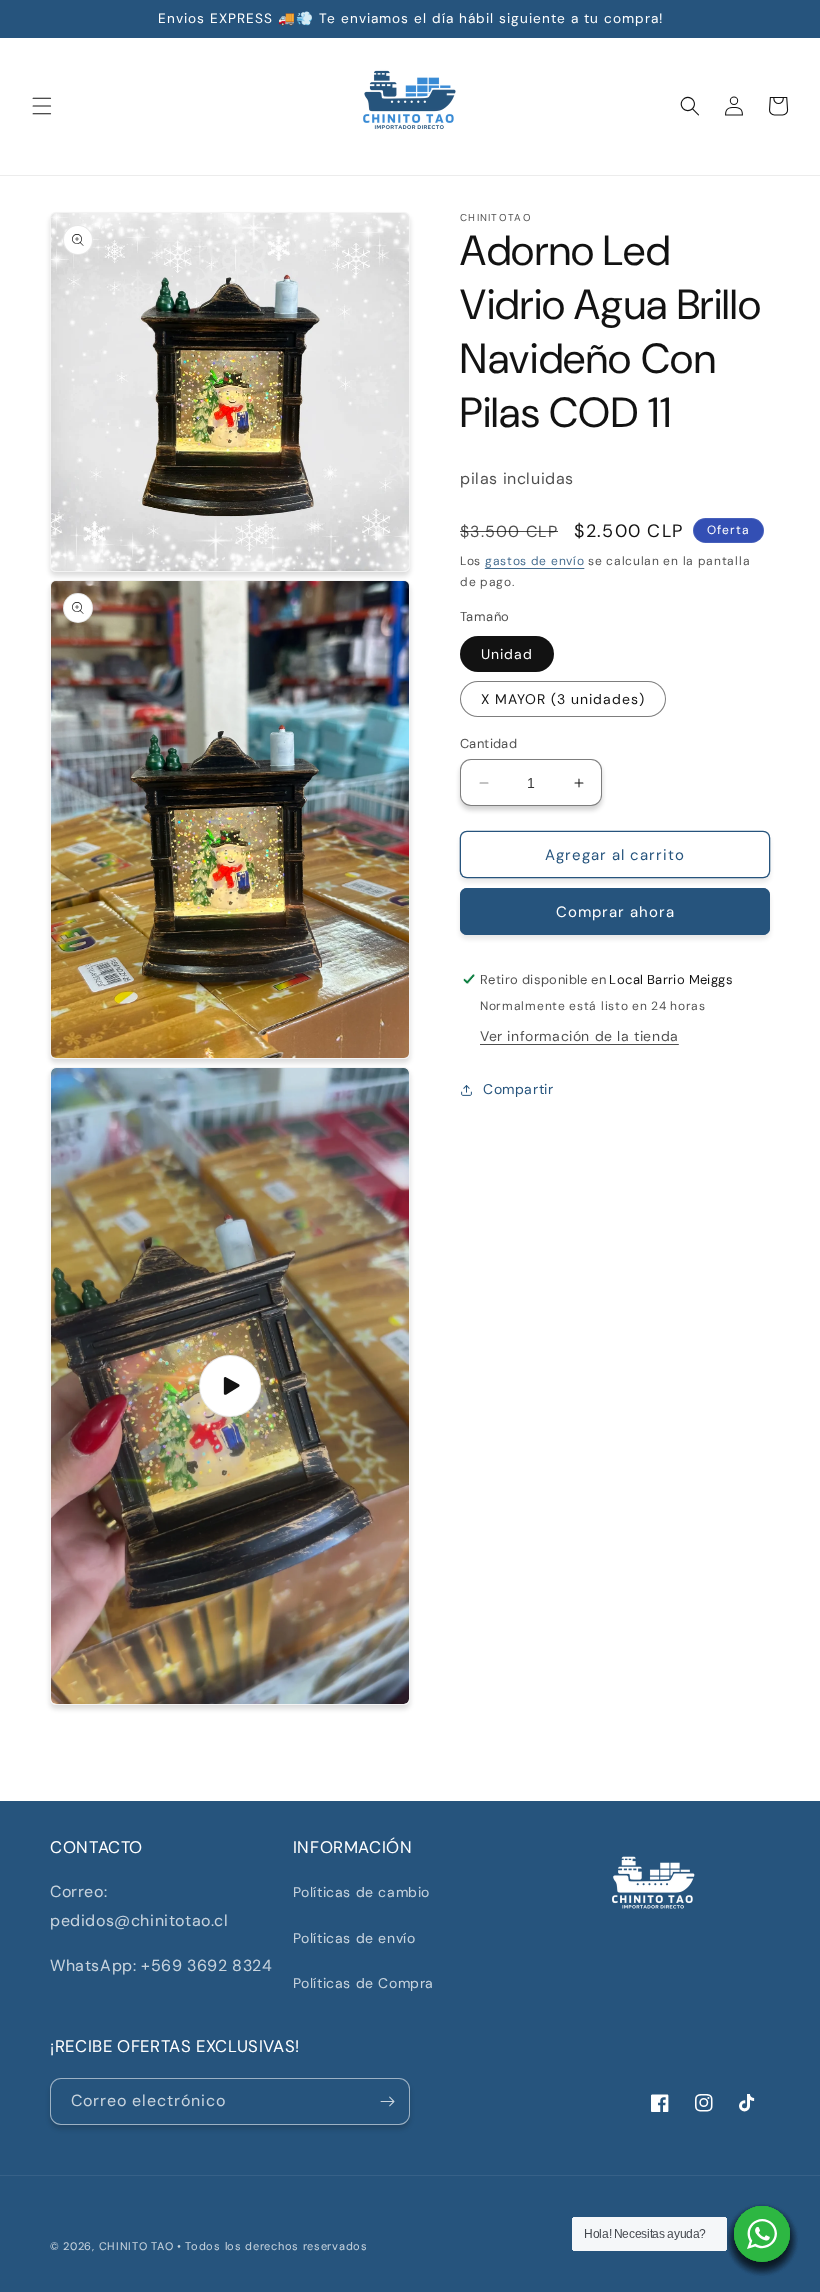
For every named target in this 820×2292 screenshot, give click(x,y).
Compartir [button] (518, 1089)
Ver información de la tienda (579, 1036)
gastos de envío (535, 561)
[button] (42, 106)
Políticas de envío (354, 1938)
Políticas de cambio (361, 1892)
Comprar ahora (615, 912)
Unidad (507, 654)
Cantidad (488, 743)
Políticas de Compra (363, 1983)
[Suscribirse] (387, 2101)
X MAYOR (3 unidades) (563, 699)
